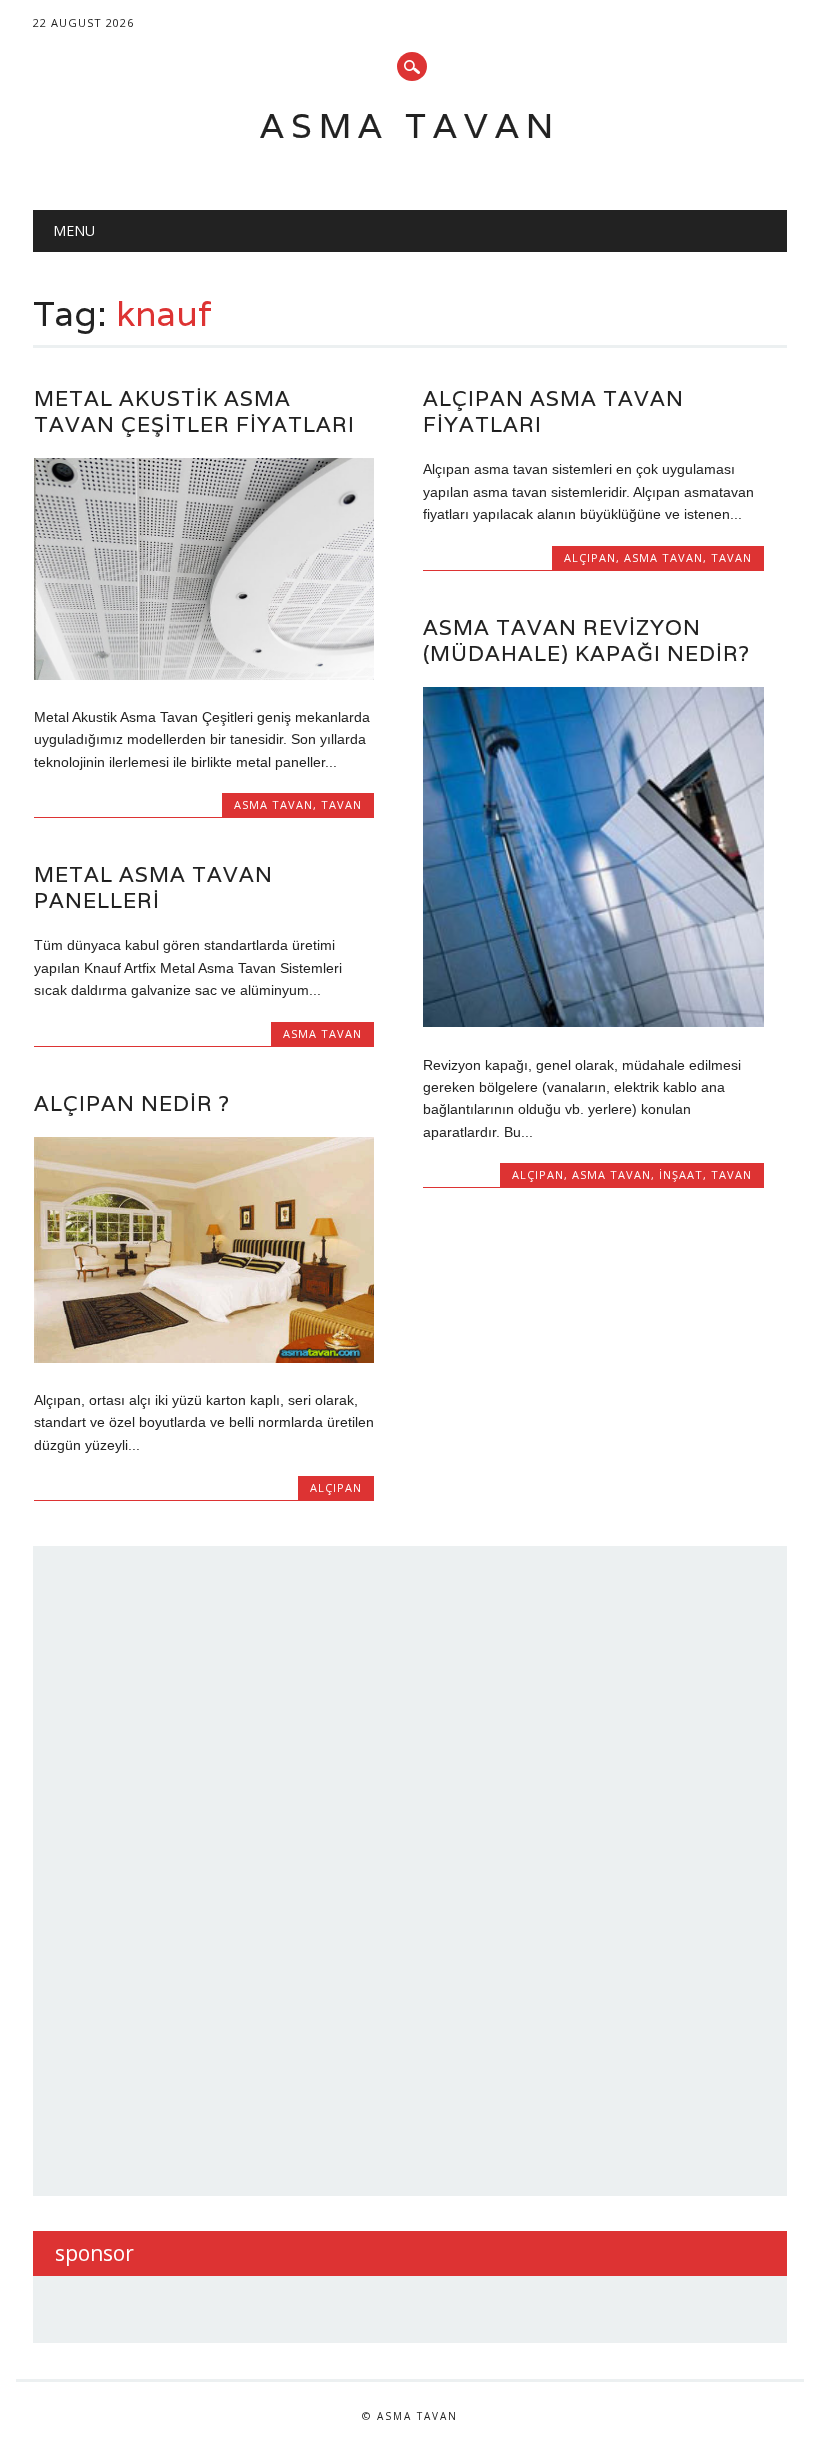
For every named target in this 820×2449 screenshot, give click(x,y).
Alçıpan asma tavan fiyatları (553, 411)
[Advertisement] (205, 1868)
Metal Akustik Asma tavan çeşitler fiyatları (194, 411)
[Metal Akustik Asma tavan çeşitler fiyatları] (204, 675)
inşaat (681, 1174)
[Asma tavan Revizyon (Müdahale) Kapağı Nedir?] (593, 1022)
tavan (341, 804)
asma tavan (273, 804)
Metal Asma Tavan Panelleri (153, 887)
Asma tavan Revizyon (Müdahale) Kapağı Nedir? (586, 640)
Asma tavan (410, 125)
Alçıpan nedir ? (132, 1103)
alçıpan (590, 557)
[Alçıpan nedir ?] (204, 1358)
